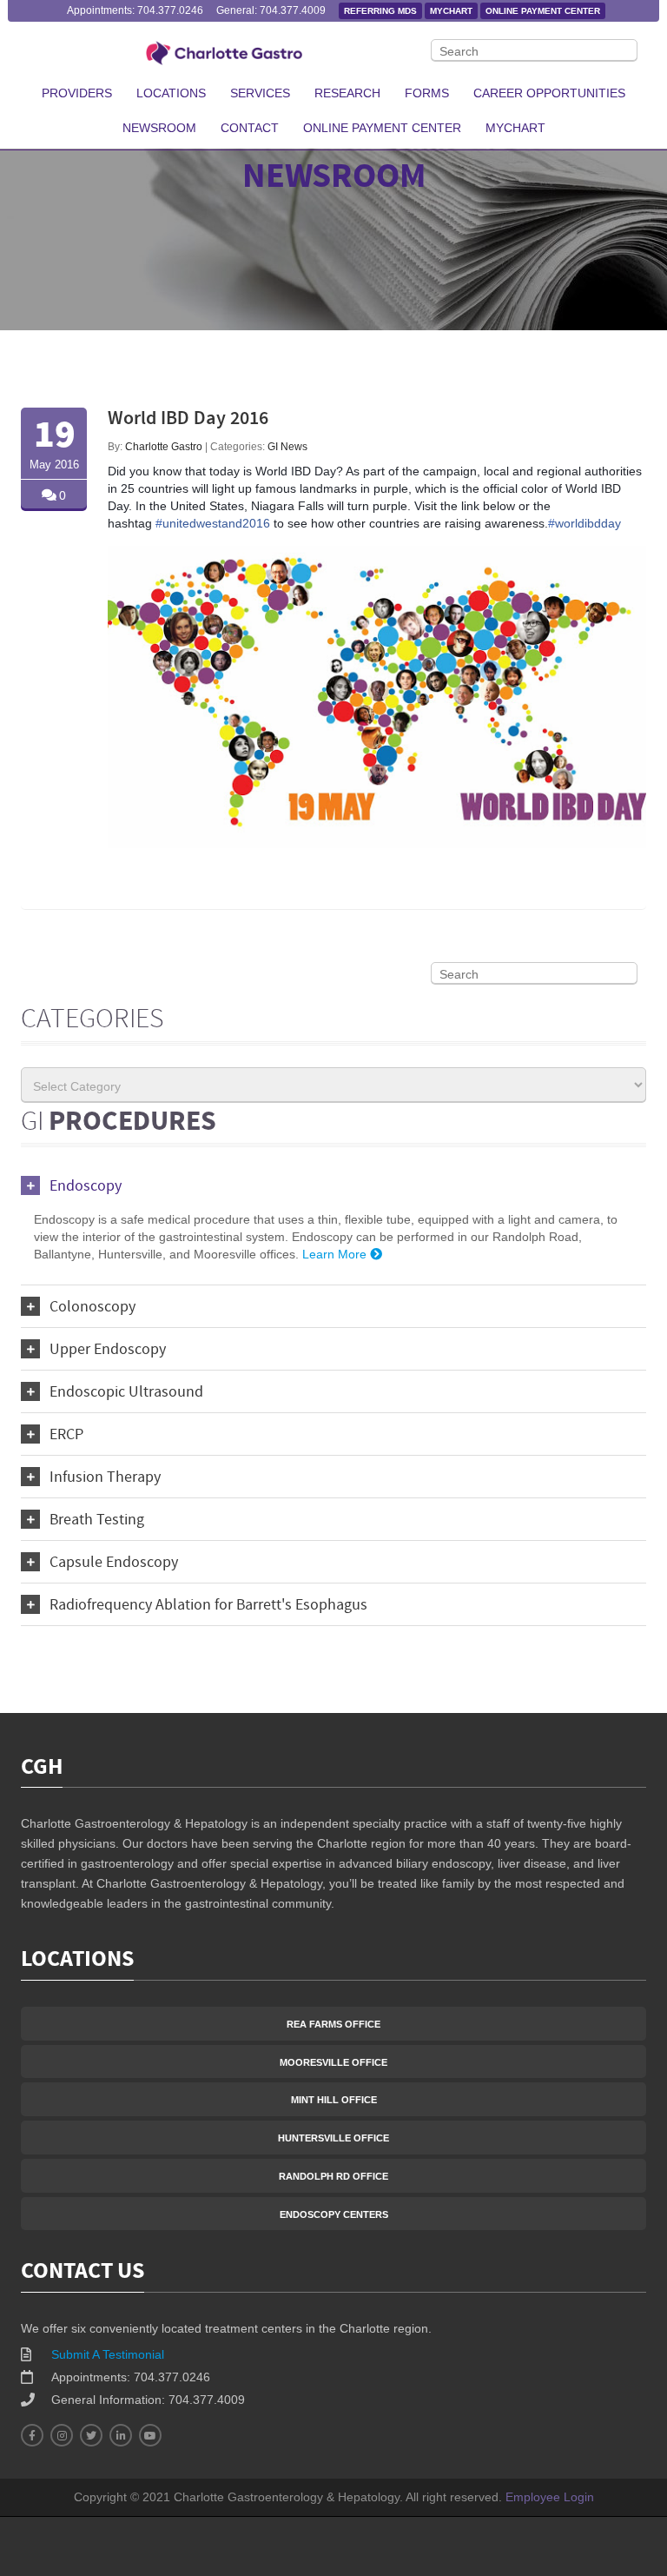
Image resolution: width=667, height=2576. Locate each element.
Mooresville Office (333, 2062)
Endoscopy (86, 1187)
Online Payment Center (543, 11)
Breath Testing (97, 1520)
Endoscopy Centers (334, 2214)
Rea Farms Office (333, 2024)
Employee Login (550, 2497)
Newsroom (159, 128)
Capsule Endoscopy (114, 1563)
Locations (171, 93)
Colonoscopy (92, 1308)
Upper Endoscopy (108, 1350)
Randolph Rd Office (333, 2176)
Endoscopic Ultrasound (126, 1393)
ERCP (66, 1435)
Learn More (336, 1254)
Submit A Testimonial (108, 2354)
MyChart (451, 11)
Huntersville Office (333, 2138)
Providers (77, 93)
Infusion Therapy (105, 1478)
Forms (427, 93)
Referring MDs (380, 11)
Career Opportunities (549, 93)
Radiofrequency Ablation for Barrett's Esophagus (208, 1606)
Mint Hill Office (334, 2100)
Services (260, 93)
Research (347, 93)
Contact (250, 128)
